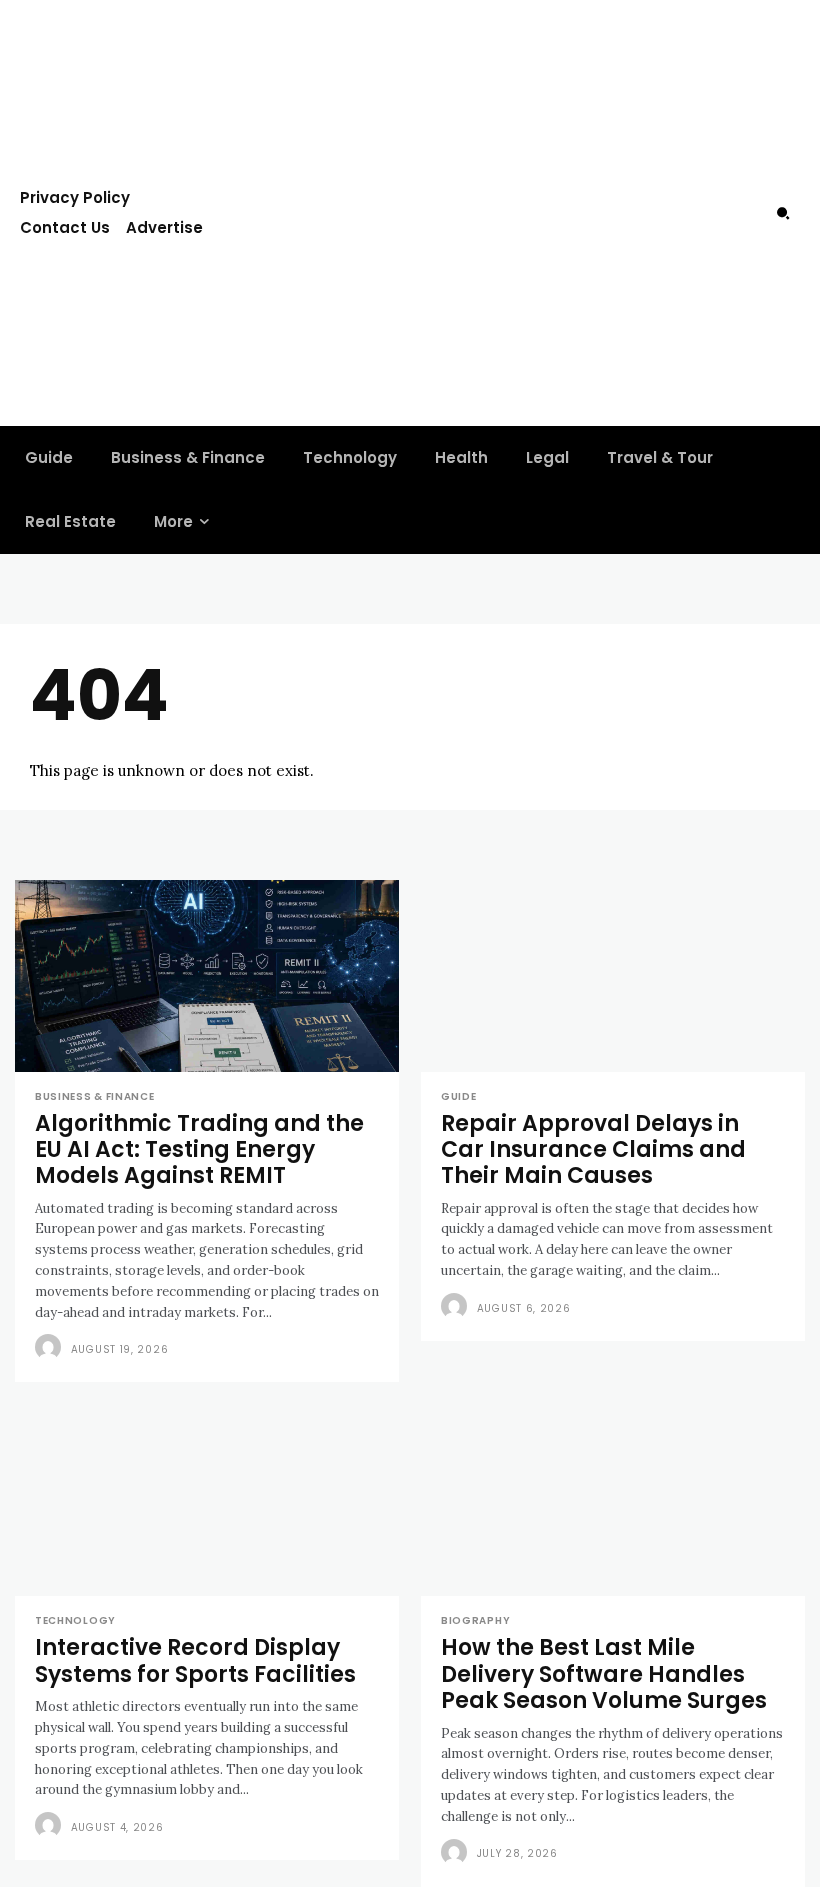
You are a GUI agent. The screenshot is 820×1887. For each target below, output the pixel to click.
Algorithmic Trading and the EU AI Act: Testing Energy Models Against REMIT (199, 1150)
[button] (783, 213)
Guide (459, 1097)
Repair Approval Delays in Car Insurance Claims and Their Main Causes (593, 1150)
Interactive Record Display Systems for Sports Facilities (195, 1660)
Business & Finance (95, 1097)
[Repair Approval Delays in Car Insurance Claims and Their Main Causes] (613, 976)
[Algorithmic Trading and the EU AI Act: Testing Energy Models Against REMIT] (207, 976)
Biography (475, 1621)
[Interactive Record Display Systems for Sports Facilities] (207, 1500)
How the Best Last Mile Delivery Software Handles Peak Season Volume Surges (604, 1674)
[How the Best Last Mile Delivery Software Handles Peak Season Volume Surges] (613, 1500)
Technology (75, 1621)
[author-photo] (51, 1348)
